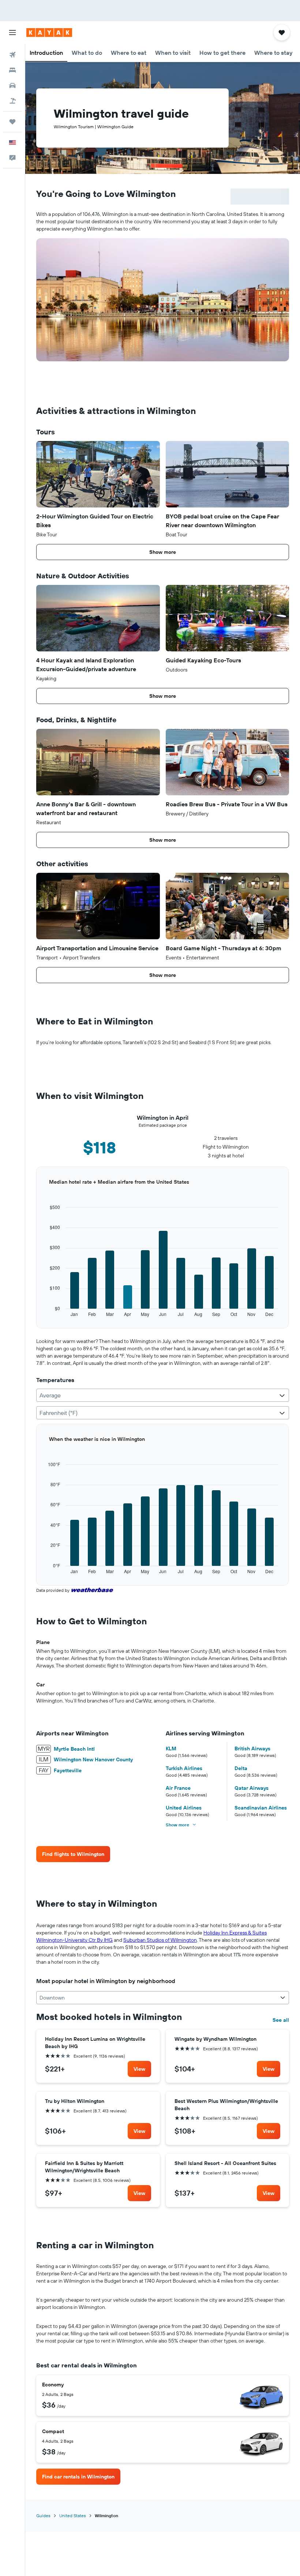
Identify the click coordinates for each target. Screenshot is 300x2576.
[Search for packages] (12, 101)
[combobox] (163, 1395)
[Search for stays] (12, 70)
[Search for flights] (12, 55)
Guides (43, 2516)
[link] (73, 1854)
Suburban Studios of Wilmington (160, 1940)
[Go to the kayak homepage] (49, 33)
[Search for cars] (12, 85)
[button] (12, 33)
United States (73, 2516)
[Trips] (12, 122)
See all (281, 2020)
